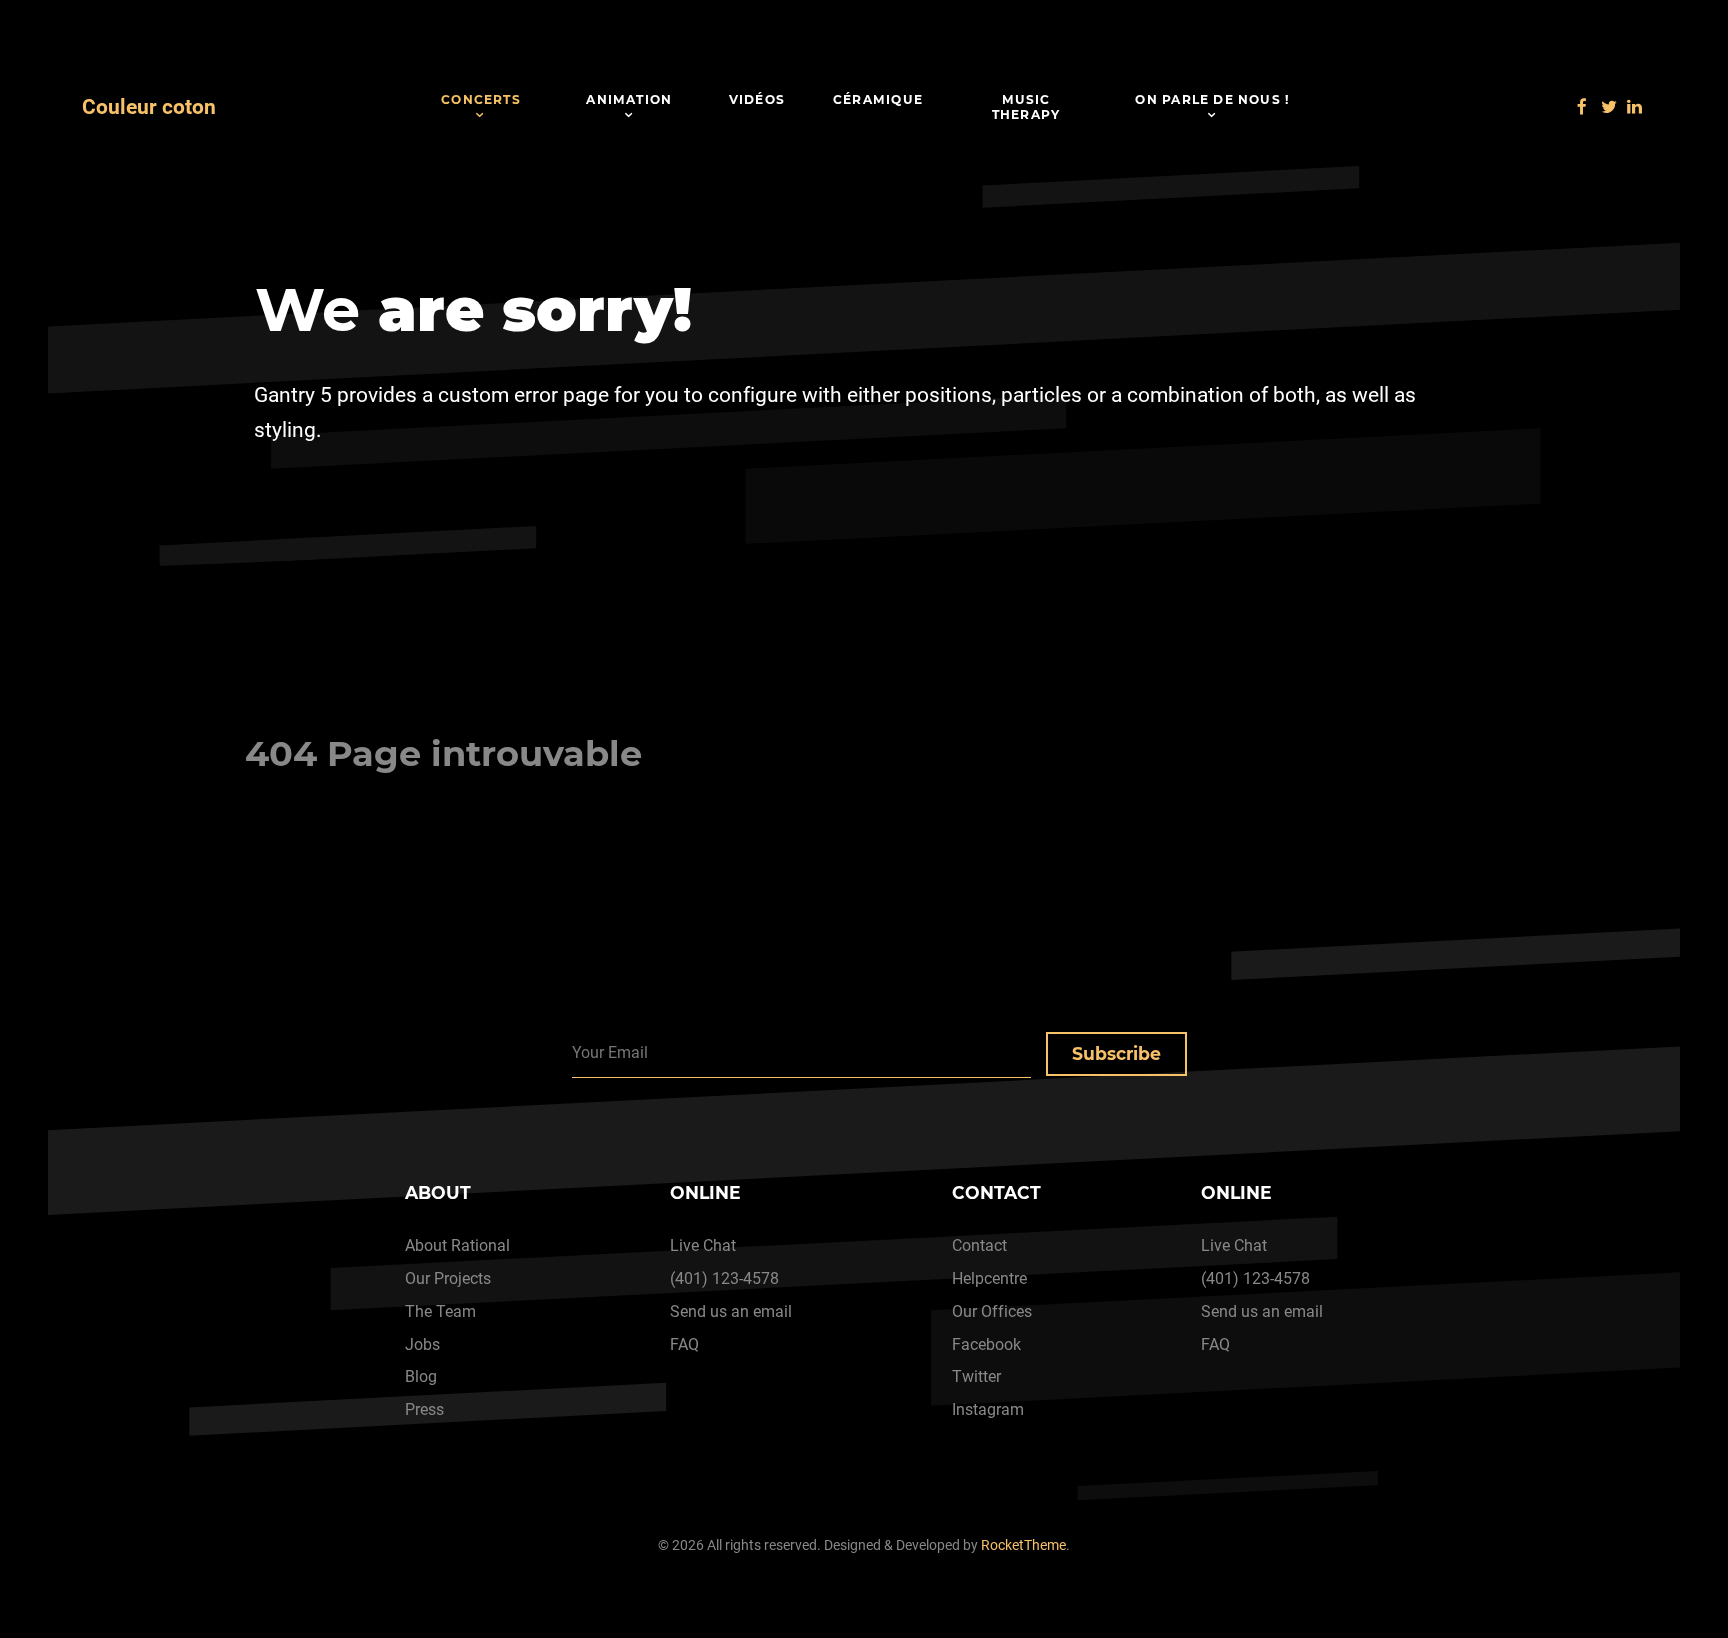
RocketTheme (1023, 1545)
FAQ (684, 1344)
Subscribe (1116, 1053)
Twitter (976, 1376)
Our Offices (992, 1311)
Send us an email (731, 1311)
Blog (421, 1376)
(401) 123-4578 (724, 1278)
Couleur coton (149, 107)
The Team (440, 1311)
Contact (979, 1245)
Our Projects (448, 1278)
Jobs (422, 1344)
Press (424, 1409)
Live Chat (703, 1245)
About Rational (457, 1245)
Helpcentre (989, 1278)
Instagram (988, 1409)
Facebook (986, 1344)
